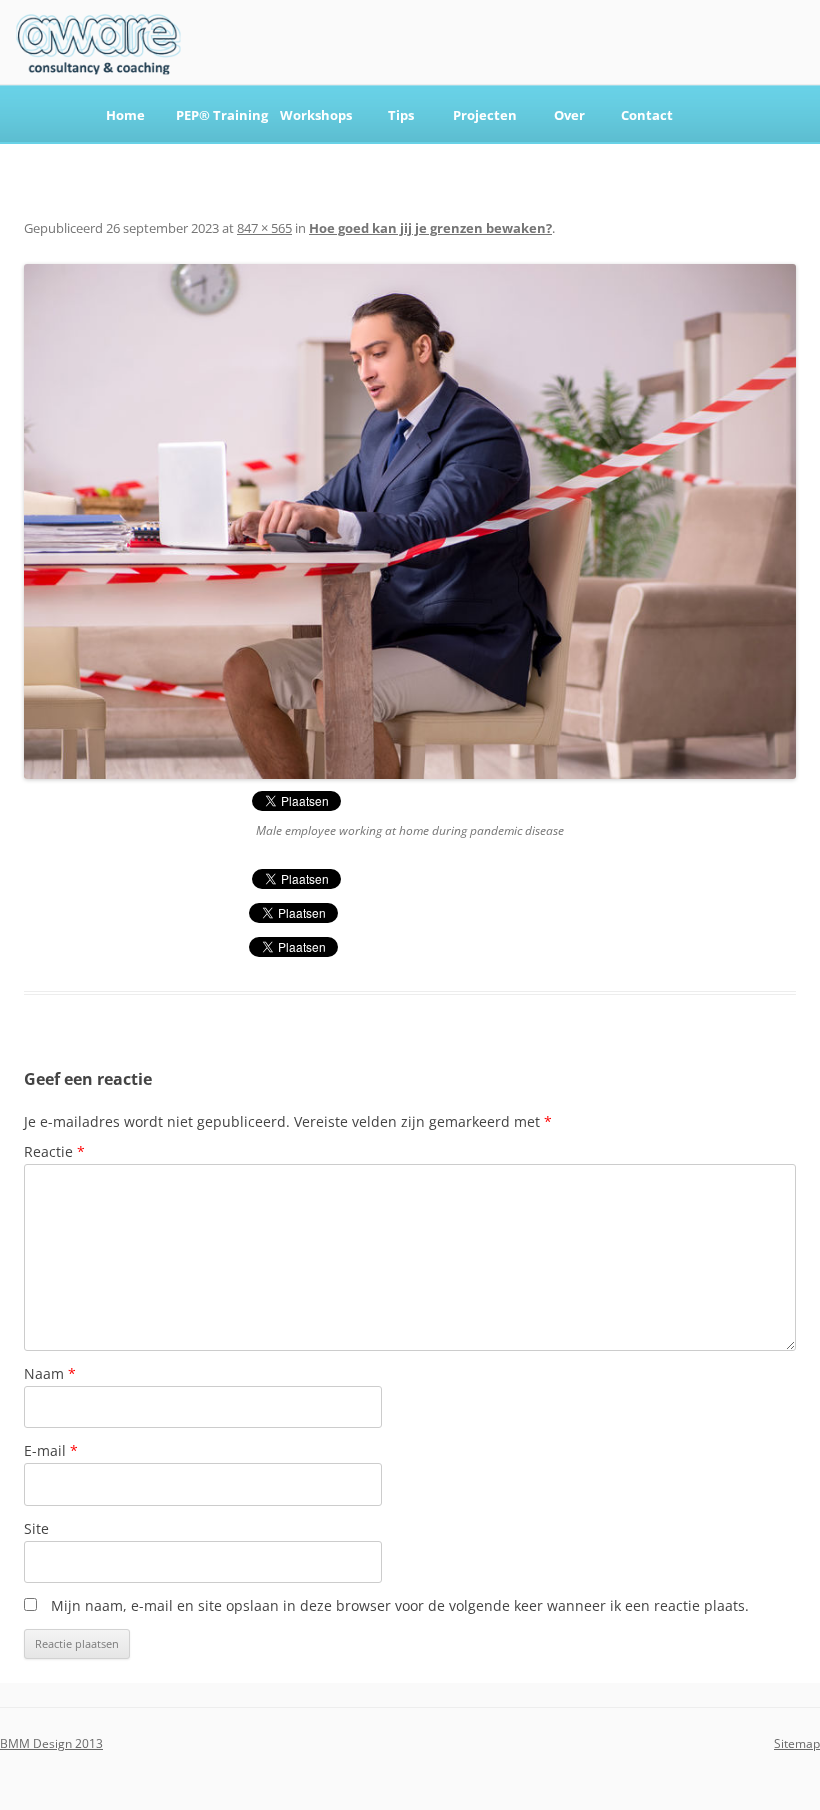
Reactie (54, 1151)
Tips (401, 115)
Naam (50, 1373)
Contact (647, 115)
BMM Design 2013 (51, 1743)
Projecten (485, 115)
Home (125, 115)
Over (569, 115)
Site (36, 1528)
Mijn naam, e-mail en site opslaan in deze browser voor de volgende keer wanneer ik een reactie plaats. (400, 1605)
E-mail (51, 1450)
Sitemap (797, 1743)
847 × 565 (264, 228)
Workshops (316, 115)
